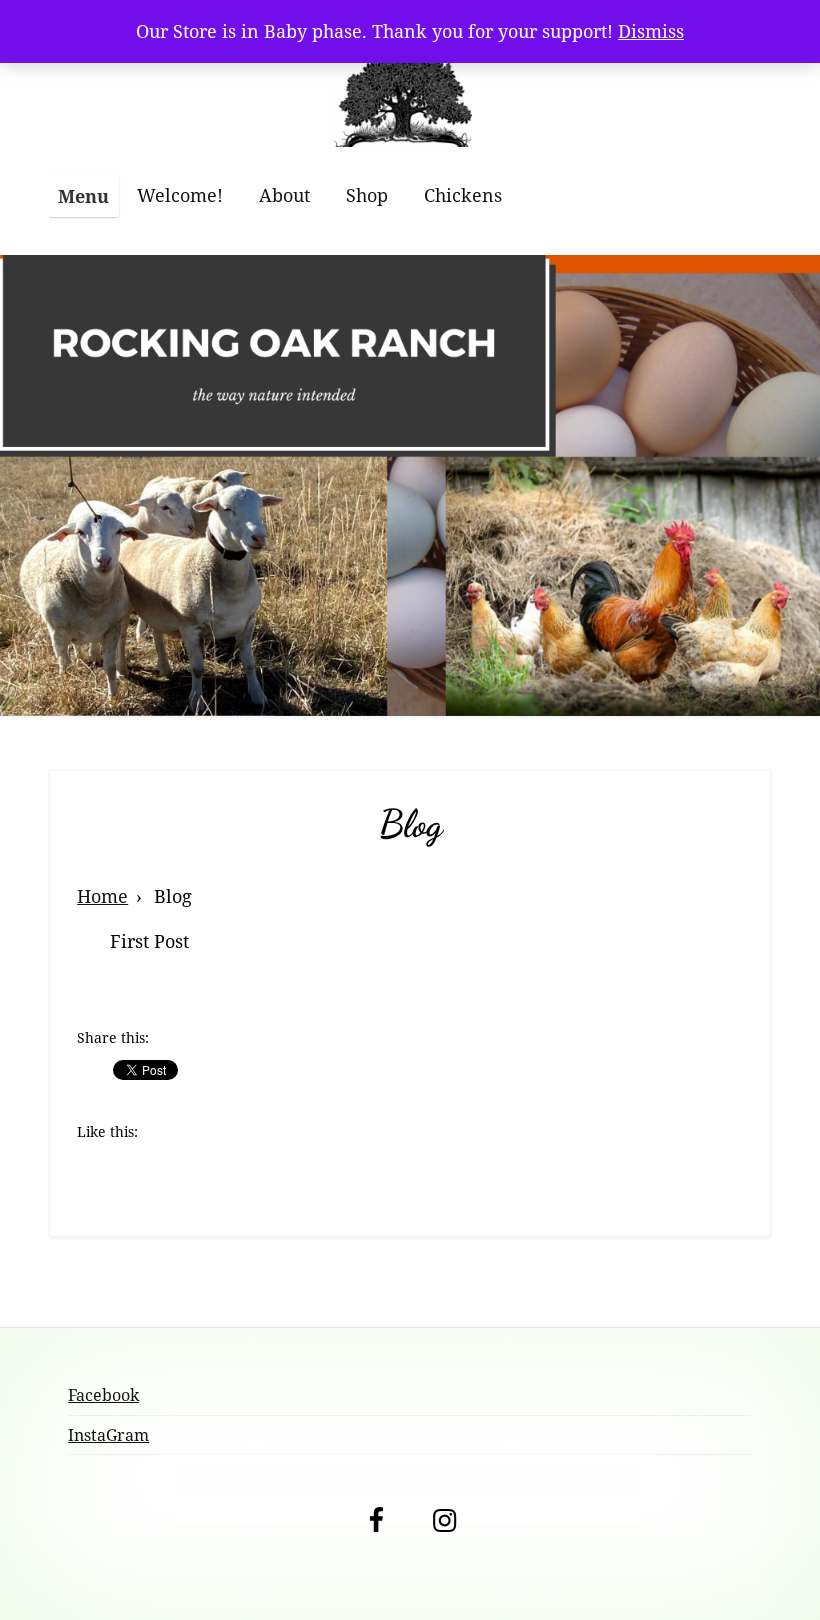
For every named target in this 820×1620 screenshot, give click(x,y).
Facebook (103, 1395)
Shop (367, 195)
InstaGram (108, 1435)
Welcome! (180, 195)
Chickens (463, 195)
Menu (83, 196)
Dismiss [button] (651, 31)
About (284, 195)
